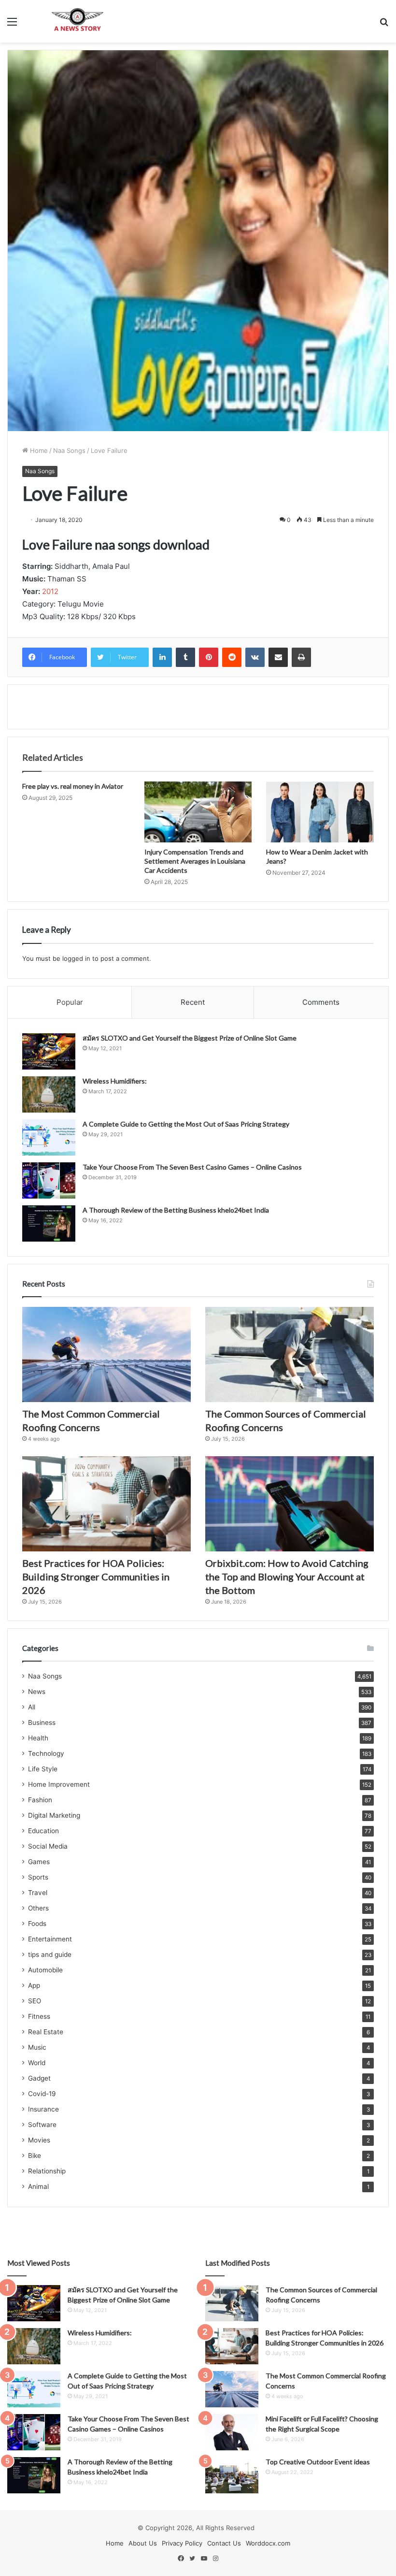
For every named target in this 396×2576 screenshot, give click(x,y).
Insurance (43, 2109)
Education (43, 1831)
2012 (50, 591)
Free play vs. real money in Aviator (73, 786)
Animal (38, 2186)
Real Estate (46, 2032)
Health (38, 1738)
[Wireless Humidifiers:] (49, 1094)
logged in (76, 958)
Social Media (48, 1846)
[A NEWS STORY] (77, 21)
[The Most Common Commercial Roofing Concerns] (106, 1354)
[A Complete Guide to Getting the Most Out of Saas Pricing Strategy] (49, 1137)
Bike (35, 2156)
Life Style (43, 1769)
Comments (321, 1002)
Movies (39, 2140)
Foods (37, 1924)
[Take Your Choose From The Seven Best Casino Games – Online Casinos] (49, 1180)
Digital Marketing (54, 1815)
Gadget (39, 2078)
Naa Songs (69, 450)
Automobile (45, 1970)
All (32, 1707)
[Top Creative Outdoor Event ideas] (232, 2475)
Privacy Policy (182, 2543)
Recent (193, 1002)
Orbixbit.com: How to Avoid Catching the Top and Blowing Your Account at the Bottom (287, 1577)
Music (37, 2047)
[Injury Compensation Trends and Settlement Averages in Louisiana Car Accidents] (198, 812)
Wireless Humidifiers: (115, 1081)
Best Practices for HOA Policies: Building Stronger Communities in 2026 (96, 1577)
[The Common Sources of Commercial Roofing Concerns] (290, 1354)
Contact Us (224, 2543)
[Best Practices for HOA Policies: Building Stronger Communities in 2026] (106, 1504)
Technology (46, 1753)
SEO (35, 2001)
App (34, 1985)
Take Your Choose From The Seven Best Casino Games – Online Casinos (192, 1167)
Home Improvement (59, 1784)
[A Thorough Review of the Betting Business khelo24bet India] (49, 1223)
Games (39, 1862)
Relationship (47, 2171)
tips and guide (50, 1954)
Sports (38, 1877)
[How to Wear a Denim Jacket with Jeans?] (320, 812)
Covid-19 (42, 2094)
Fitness (39, 2016)
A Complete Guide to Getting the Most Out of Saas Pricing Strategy (186, 1124)
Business (42, 1722)
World (37, 2063)
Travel (38, 1893)
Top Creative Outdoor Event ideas (318, 2462)
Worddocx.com (268, 2543)
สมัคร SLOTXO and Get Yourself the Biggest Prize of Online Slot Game (190, 1038)
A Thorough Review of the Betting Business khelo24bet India (177, 1210)
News (37, 1692)
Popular (70, 1002)
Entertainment (50, 1939)
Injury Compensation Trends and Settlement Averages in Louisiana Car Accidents (195, 861)
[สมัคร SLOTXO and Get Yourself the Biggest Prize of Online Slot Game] (49, 1051)
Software (42, 2125)
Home (38, 450)
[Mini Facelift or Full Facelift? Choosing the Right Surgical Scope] (232, 2432)
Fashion (40, 1800)
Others (38, 1908)
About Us (143, 2543)
